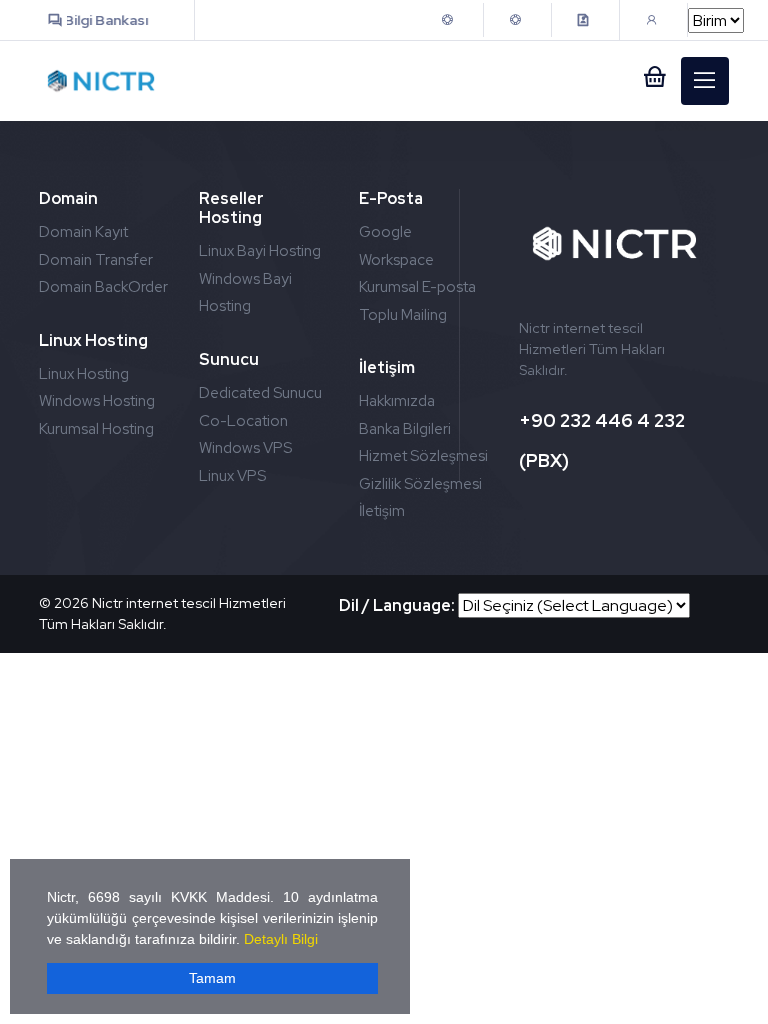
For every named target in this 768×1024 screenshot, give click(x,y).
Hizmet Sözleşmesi (423, 456)
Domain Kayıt (83, 232)
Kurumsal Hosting (96, 429)
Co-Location (243, 421)
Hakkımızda (397, 401)
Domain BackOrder (103, 287)
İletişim (382, 511)
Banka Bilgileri (405, 429)
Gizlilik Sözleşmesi (420, 484)
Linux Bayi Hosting (260, 251)
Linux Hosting (84, 374)
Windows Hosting (97, 401)
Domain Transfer (96, 260)
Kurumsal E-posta (417, 287)
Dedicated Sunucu (260, 393)
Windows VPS (245, 448)
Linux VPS (232, 476)
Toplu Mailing (403, 315)
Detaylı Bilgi (281, 939)
